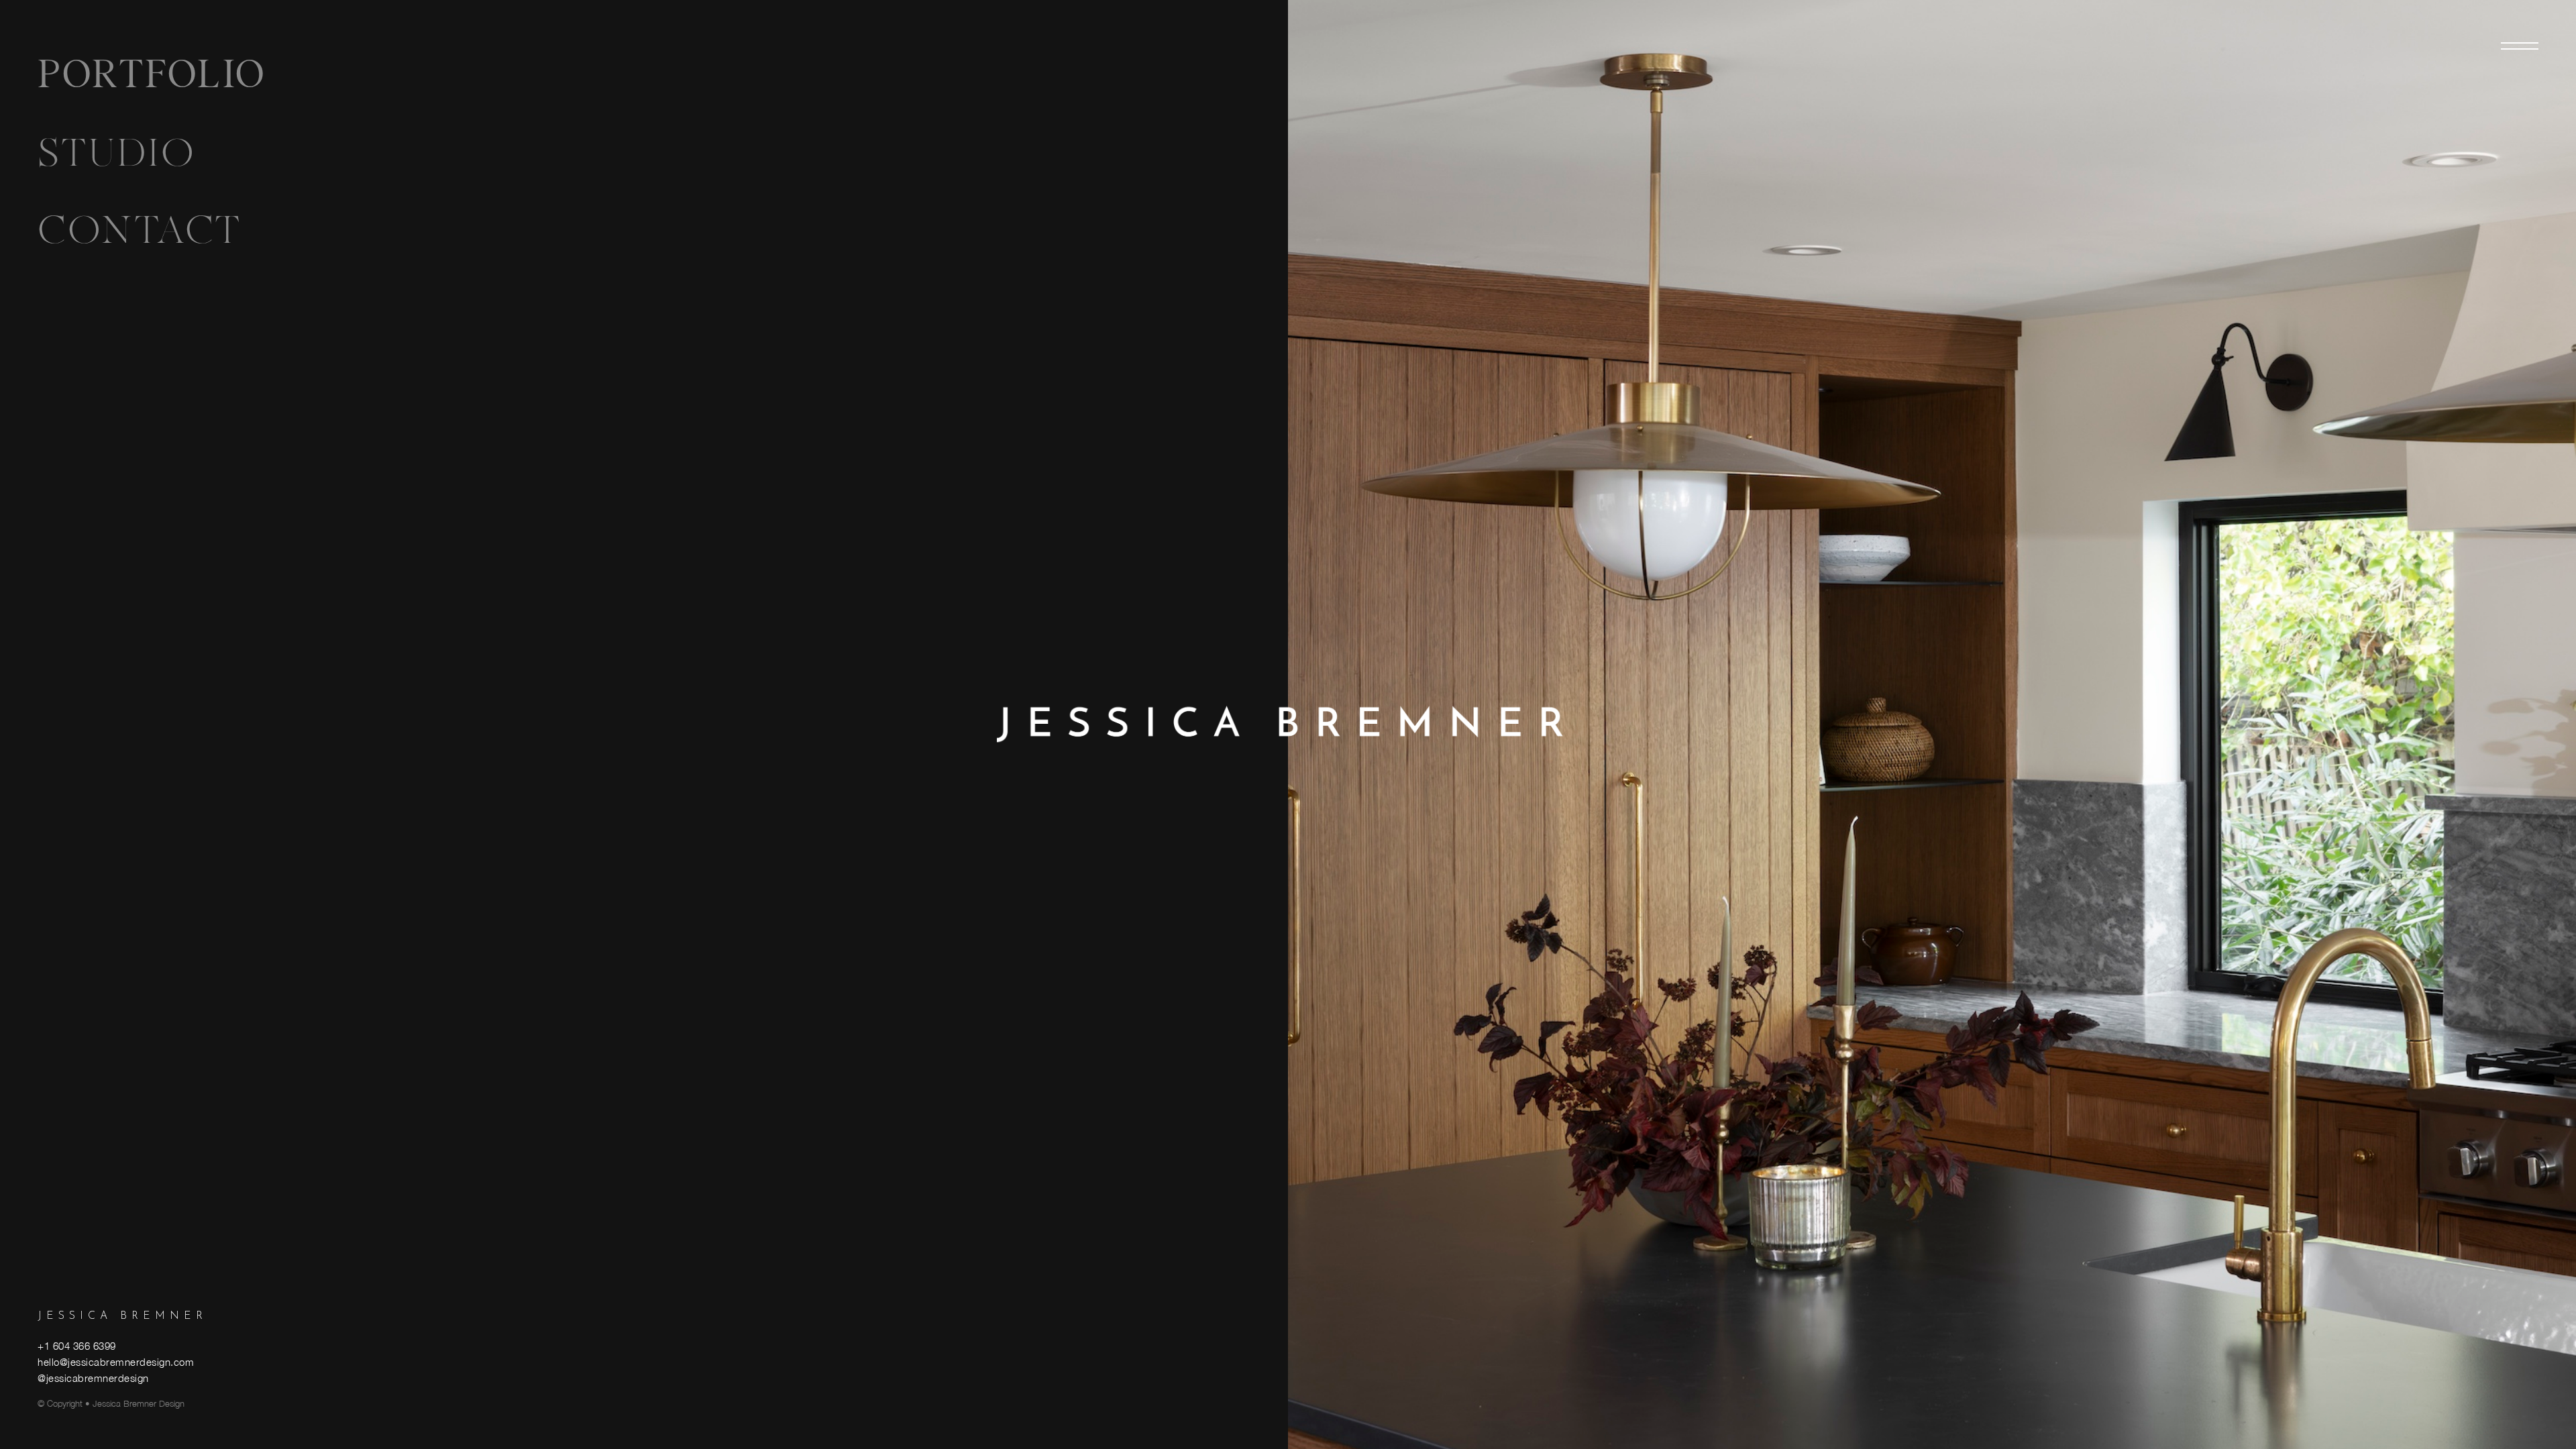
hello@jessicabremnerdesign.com (116, 1362)
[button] (2520, 46)
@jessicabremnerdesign (93, 1378)
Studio (116, 153)
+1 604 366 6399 (77, 1346)
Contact (140, 230)
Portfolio (152, 76)
